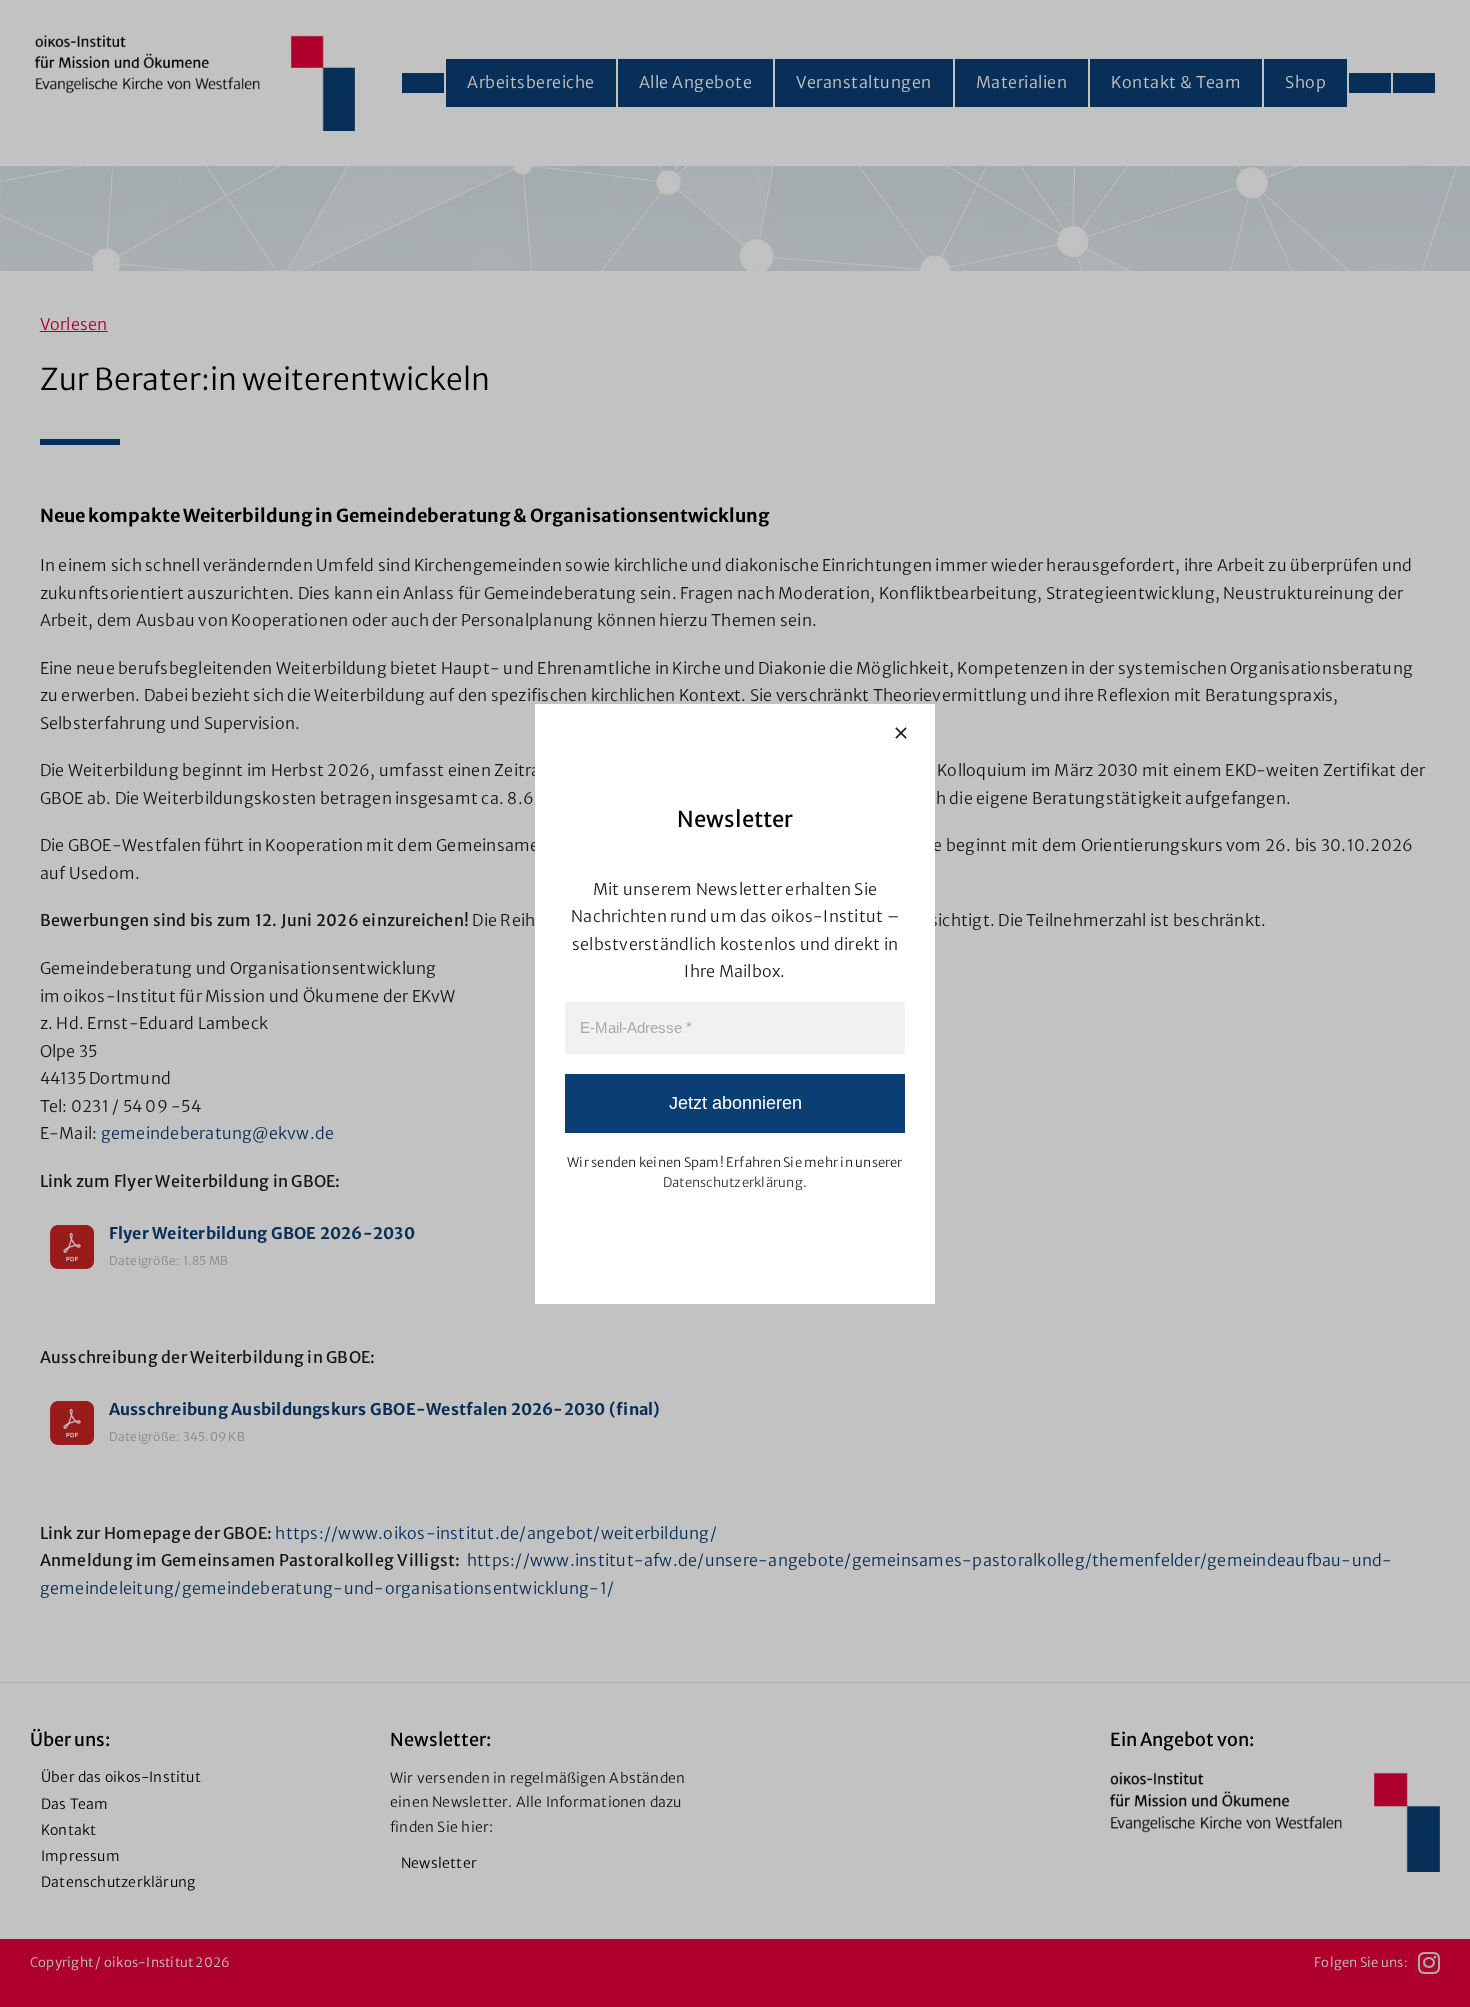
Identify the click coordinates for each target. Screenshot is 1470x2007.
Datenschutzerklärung (733, 1182)
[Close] (901, 733)
